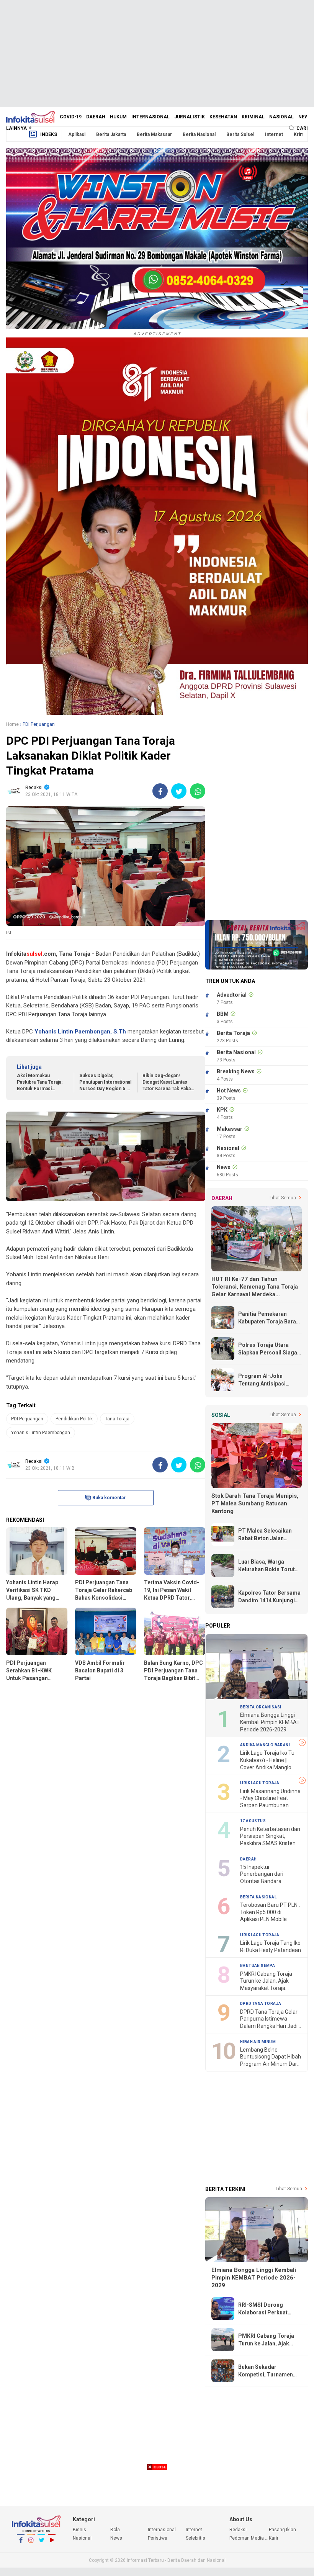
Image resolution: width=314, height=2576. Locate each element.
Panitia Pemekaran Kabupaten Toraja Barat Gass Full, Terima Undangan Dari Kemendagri (268, 1318)
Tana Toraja (117, 1419)
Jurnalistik (190, 117)
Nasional (281, 117)
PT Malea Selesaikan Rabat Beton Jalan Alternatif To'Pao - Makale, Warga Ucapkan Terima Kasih (269, 1535)
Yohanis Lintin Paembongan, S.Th (80, 1032)
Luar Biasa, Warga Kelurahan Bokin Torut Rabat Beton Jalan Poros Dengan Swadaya (270, 1566)
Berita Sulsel (240, 134)
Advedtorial (232, 995)
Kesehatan (223, 117)
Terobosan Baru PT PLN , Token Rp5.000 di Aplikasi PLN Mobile (270, 1912)
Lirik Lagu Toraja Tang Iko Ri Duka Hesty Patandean (271, 1946)
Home (12, 724)
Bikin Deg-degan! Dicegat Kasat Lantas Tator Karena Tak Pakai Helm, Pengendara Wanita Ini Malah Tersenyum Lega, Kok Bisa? (167, 1082)
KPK (222, 1110)
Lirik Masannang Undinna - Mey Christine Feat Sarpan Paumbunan (270, 1798)
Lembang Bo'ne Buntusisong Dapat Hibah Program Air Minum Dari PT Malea (271, 2057)
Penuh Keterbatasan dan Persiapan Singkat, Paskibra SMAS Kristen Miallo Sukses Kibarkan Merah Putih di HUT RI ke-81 (271, 1837)
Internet (274, 134)
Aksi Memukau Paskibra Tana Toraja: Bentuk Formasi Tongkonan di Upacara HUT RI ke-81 (41, 1082)
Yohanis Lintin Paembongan (41, 1433)
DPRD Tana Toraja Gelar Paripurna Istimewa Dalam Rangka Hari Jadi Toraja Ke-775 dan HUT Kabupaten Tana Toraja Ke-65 (269, 2019)
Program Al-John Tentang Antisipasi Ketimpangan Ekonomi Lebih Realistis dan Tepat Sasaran (267, 1380)
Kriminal (253, 117)
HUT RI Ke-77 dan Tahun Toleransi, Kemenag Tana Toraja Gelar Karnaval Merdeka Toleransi (255, 1287)
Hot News (229, 1091)
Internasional (150, 117)
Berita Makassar (154, 134)
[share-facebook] (160, 791)
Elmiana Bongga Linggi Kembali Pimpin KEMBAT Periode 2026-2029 (270, 1722)
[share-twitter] (179, 791)
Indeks (49, 134)
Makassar (230, 1129)
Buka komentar (109, 1498)
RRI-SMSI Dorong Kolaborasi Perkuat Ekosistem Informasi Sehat (265, 2309)
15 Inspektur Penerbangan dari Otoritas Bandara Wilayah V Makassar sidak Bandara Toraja (266, 1874)
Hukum (118, 117)
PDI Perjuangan (27, 1419)
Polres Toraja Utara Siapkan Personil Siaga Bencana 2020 (268, 1349)
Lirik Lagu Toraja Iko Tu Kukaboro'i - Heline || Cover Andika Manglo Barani (267, 1760)
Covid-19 (71, 117)
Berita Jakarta (111, 134)
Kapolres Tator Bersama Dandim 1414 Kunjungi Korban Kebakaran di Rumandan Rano (269, 1597)
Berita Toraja (233, 1033)
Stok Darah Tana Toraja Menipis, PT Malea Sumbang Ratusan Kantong (255, 1503)
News (305, 117)
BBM (223, 1014)
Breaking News (236, 1071)
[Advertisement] (157, 54)
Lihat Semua (283, 1198)
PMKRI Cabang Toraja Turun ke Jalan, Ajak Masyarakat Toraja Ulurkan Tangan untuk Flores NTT (267, 1981)
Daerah (96, 117)
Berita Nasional (199, 134)
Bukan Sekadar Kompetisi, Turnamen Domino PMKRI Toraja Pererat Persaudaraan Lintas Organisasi (267, 2371)
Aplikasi (77, 134)
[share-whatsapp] (198, 791)
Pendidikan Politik (74, 1419)
